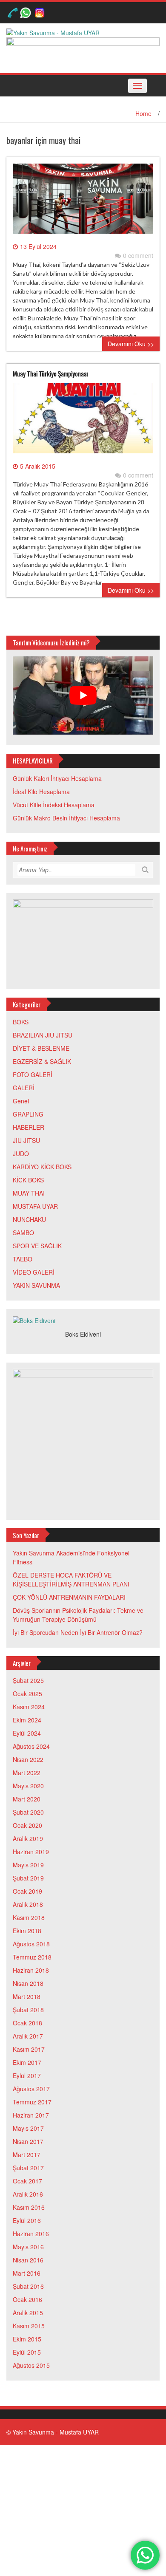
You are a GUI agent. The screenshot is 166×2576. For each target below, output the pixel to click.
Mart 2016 (27, 2273)
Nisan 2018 (28, 1983)
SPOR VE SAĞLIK (37, 1246)
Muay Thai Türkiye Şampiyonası (50, 373)
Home (143, 113)
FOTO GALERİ (33, 1075)
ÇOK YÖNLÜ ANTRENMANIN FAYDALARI (69, 1597)
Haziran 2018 (31, 1970)
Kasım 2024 (29, 1707)
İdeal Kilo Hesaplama (41, 792)
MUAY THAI (29, 1193)
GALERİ (24, 1088)
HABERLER (29, 1127)
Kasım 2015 (29, 2326)
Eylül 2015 (27, 2352)
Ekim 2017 (27, 2062)
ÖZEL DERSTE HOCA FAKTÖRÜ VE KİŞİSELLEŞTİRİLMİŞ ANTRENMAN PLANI (71, 1579)
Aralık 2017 (28, 2036)
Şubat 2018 (28, 2010)
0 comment (138, 255)
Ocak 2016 (27, 2299)
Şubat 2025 (28, 1680)
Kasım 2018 (29, 1917)
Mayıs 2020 (28, 1786)
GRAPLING (28, 1114)
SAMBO (23, 1233)
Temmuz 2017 (32, 2102)
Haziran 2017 (31, 2115)
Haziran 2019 (31, 1852)
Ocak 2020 (27, 1825)
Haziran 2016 (31, 2234)
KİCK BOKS (28, 1180)
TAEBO (23, 1259)
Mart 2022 (27, 1773)
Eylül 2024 (27, 1733)
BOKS (21, 1022)
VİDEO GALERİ (34, 1272)
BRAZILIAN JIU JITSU (43, 1035)
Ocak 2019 (27, 1891)
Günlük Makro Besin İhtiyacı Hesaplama (66, 818)
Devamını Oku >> (131, 344)
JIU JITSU (26, 1140)
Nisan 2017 (28, 2141)
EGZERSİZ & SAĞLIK (42, 1061)
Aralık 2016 (28, 2194)
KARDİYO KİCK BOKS (42, 1167)
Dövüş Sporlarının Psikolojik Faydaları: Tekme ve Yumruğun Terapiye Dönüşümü (78, 1615)
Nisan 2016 (28, 2260)
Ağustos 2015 (31, 2365)
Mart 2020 (27, 1799)
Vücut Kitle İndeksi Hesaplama (54, 805)
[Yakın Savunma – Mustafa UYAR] (53, 32)
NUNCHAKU (29, 1219)
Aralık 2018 (28, 1904)
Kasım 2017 (29, 2049)
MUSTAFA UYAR (35, 1206)
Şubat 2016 (28, 2286)
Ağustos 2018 (31, 1944)
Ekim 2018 (27, 1931)
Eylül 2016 (27, 2220)
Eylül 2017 (27, 2076)
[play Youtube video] (83, 696)
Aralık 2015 (28, 2313)
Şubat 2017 (28, 2168)
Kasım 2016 (29, 2207)
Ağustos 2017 (31, 2089)
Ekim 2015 (27, 2339)
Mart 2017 (27, 2155)
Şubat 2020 (28, 1812)
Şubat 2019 (28, 1878)
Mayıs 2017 (28, 2128)
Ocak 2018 (27, 2023)
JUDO (21, 1154)
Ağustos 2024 (31, 1746)
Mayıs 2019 (28, 1865)
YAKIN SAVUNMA (36, 1285)
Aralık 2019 (28, 1838)
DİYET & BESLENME (41, 1048)
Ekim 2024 (27, 1720)
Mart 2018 (27, 1996)
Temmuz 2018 (32, 1957)
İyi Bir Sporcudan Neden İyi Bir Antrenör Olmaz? (78, 1632)
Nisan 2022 (28, 1759)
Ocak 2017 (27, 2181)
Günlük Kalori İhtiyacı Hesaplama (57, 778)
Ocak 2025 (27, 1694)
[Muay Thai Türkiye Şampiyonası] (83, 421)
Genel (21, 1101)
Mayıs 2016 (28, 2247)
